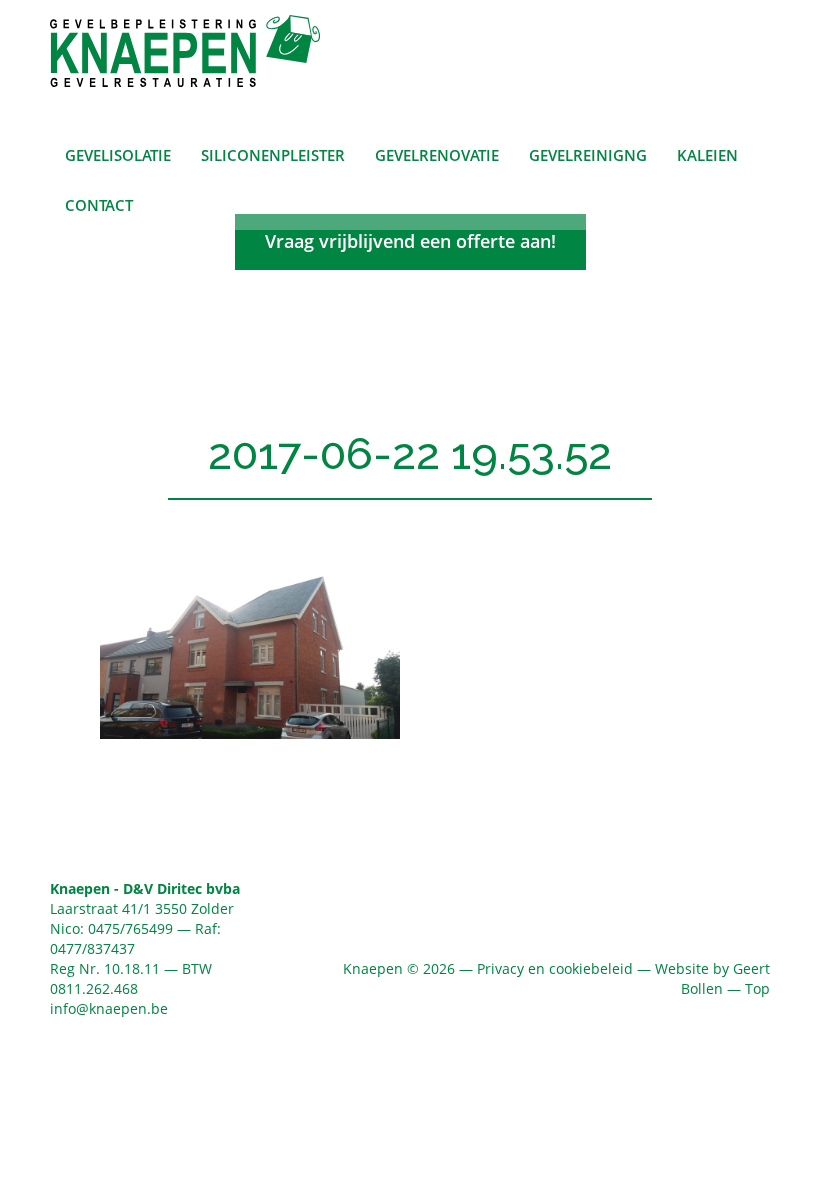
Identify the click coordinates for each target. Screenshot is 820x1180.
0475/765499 (130, 928)
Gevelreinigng (588, 155)
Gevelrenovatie (437, 155)
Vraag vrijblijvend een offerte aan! (410, 241)
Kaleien (707, 155)
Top (757, 988)
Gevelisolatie (118, 155)
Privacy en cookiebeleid (555, 968)
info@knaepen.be (109, 1008)
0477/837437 (92, 948)
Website (682, 968)
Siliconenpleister (273, 155)
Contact (99, 205)
